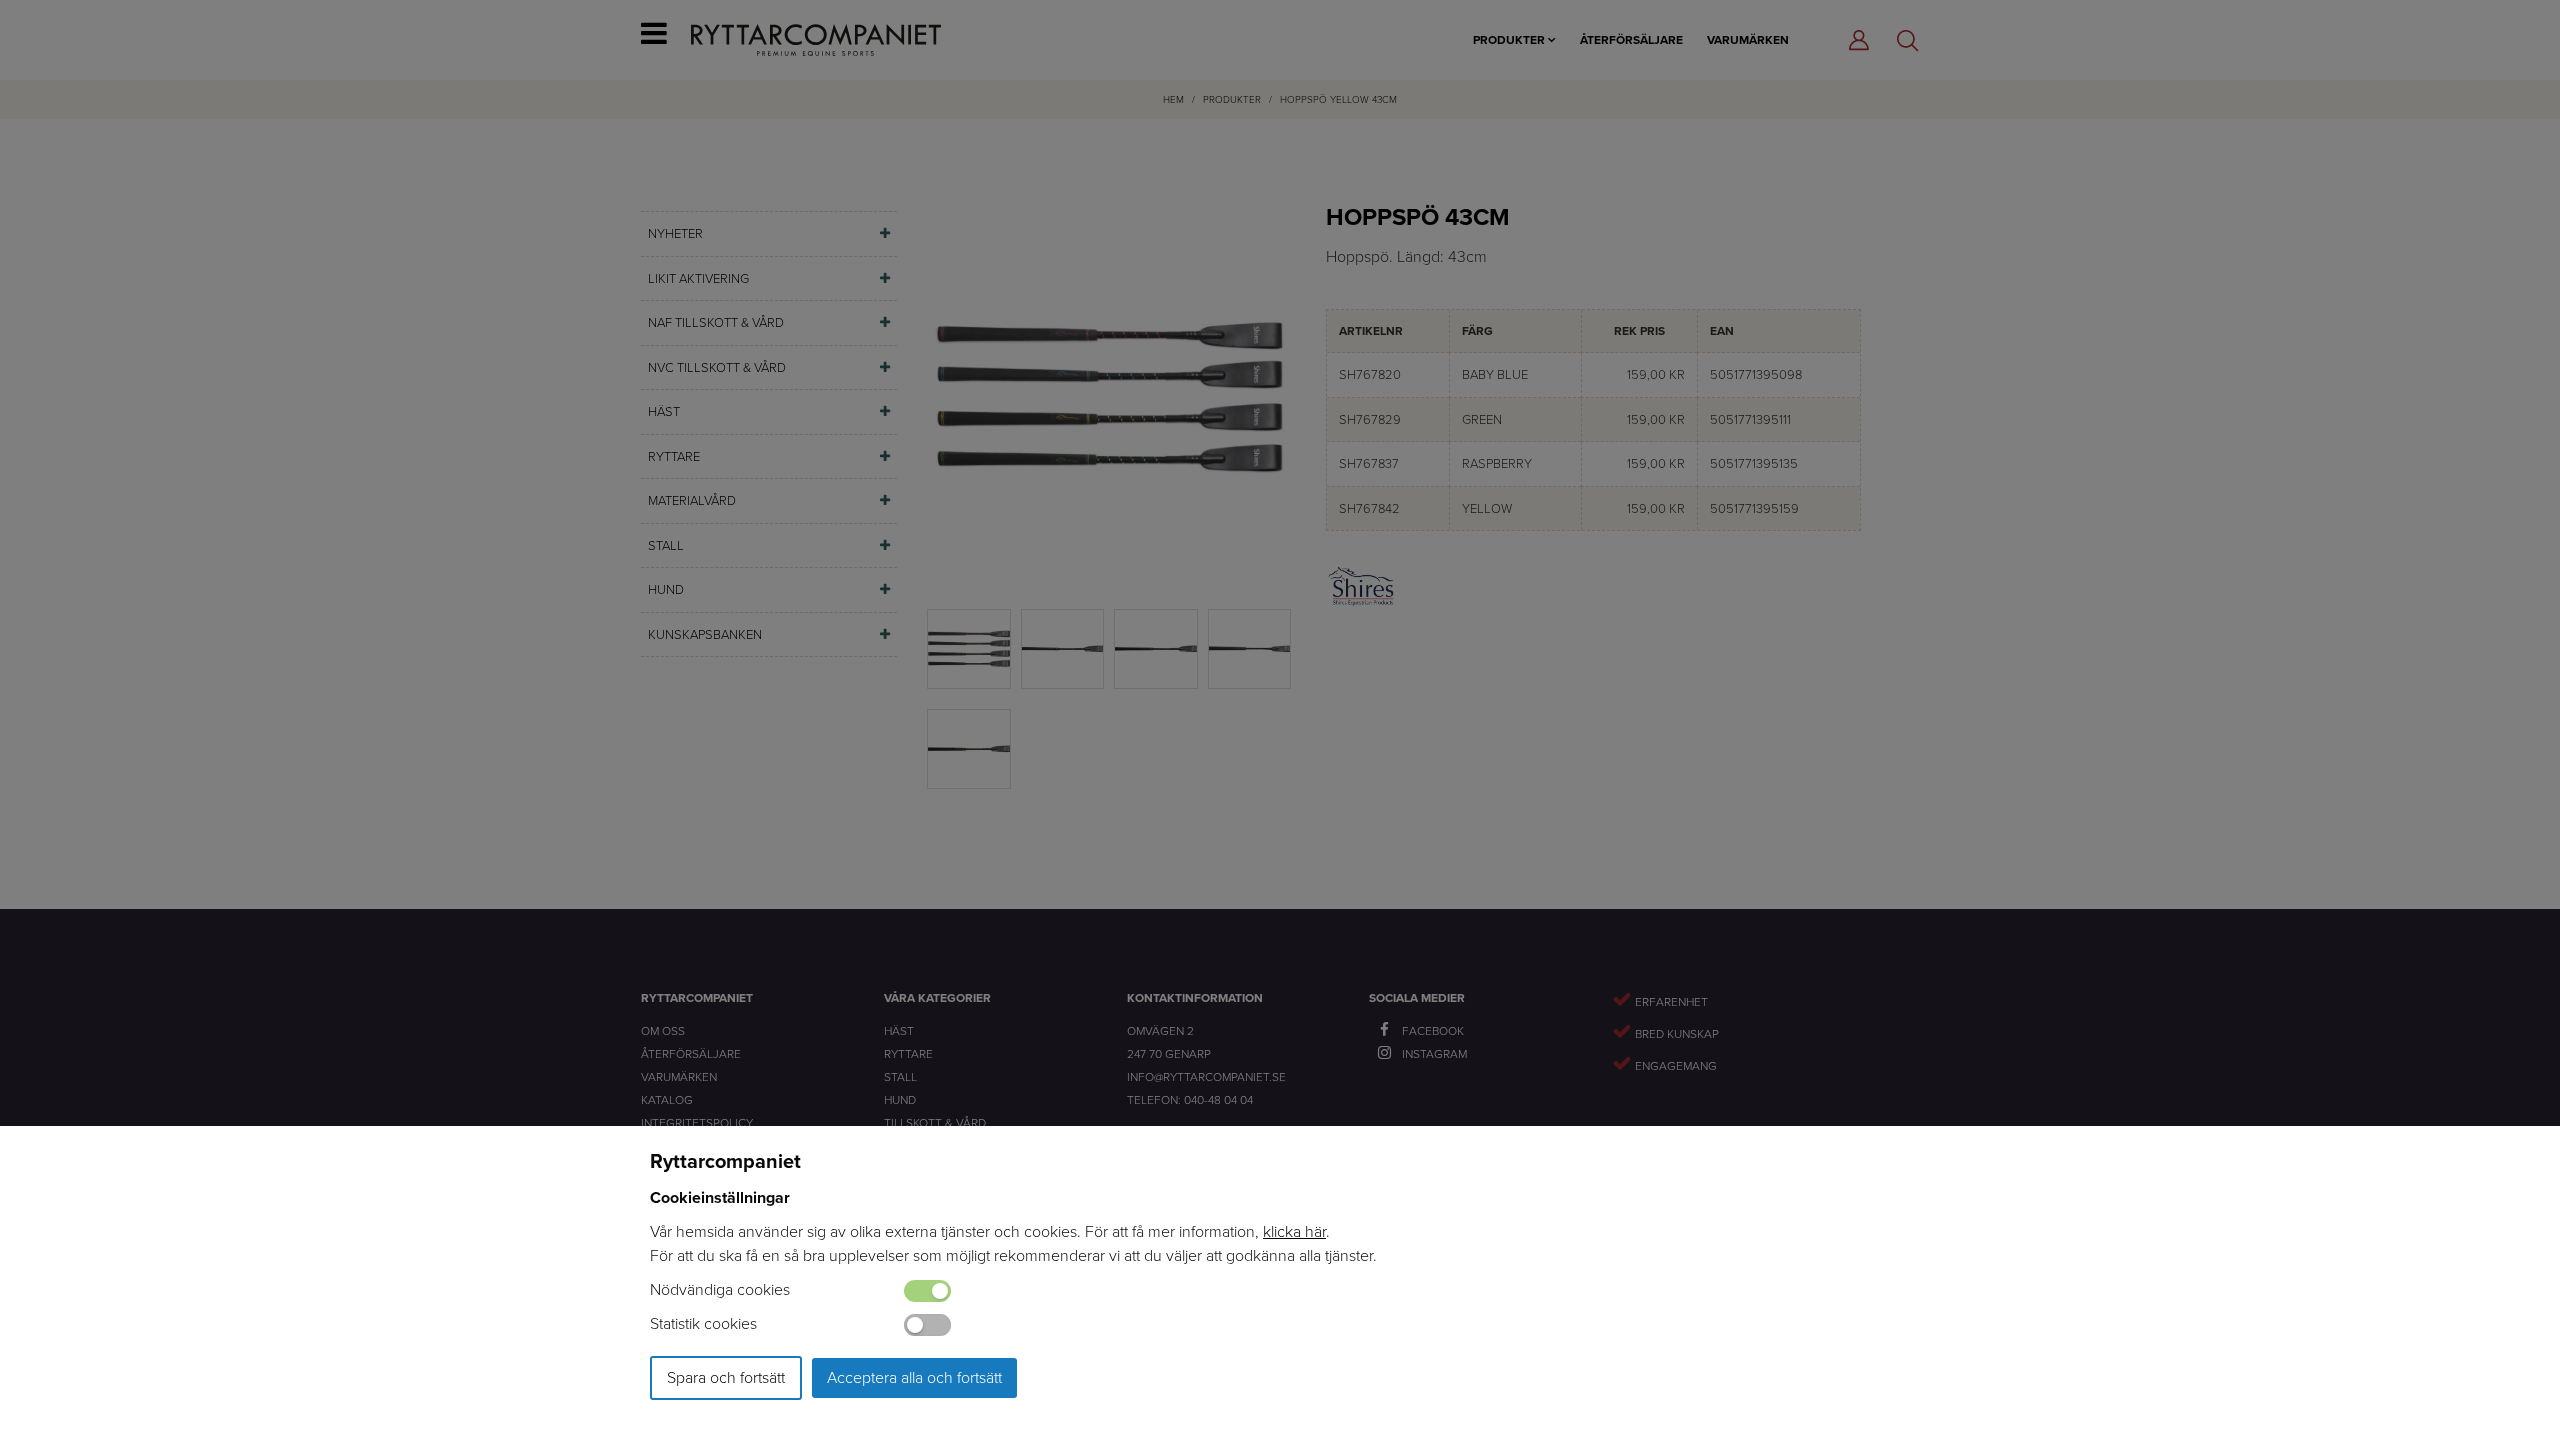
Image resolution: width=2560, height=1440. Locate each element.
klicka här (1294, 1231)
